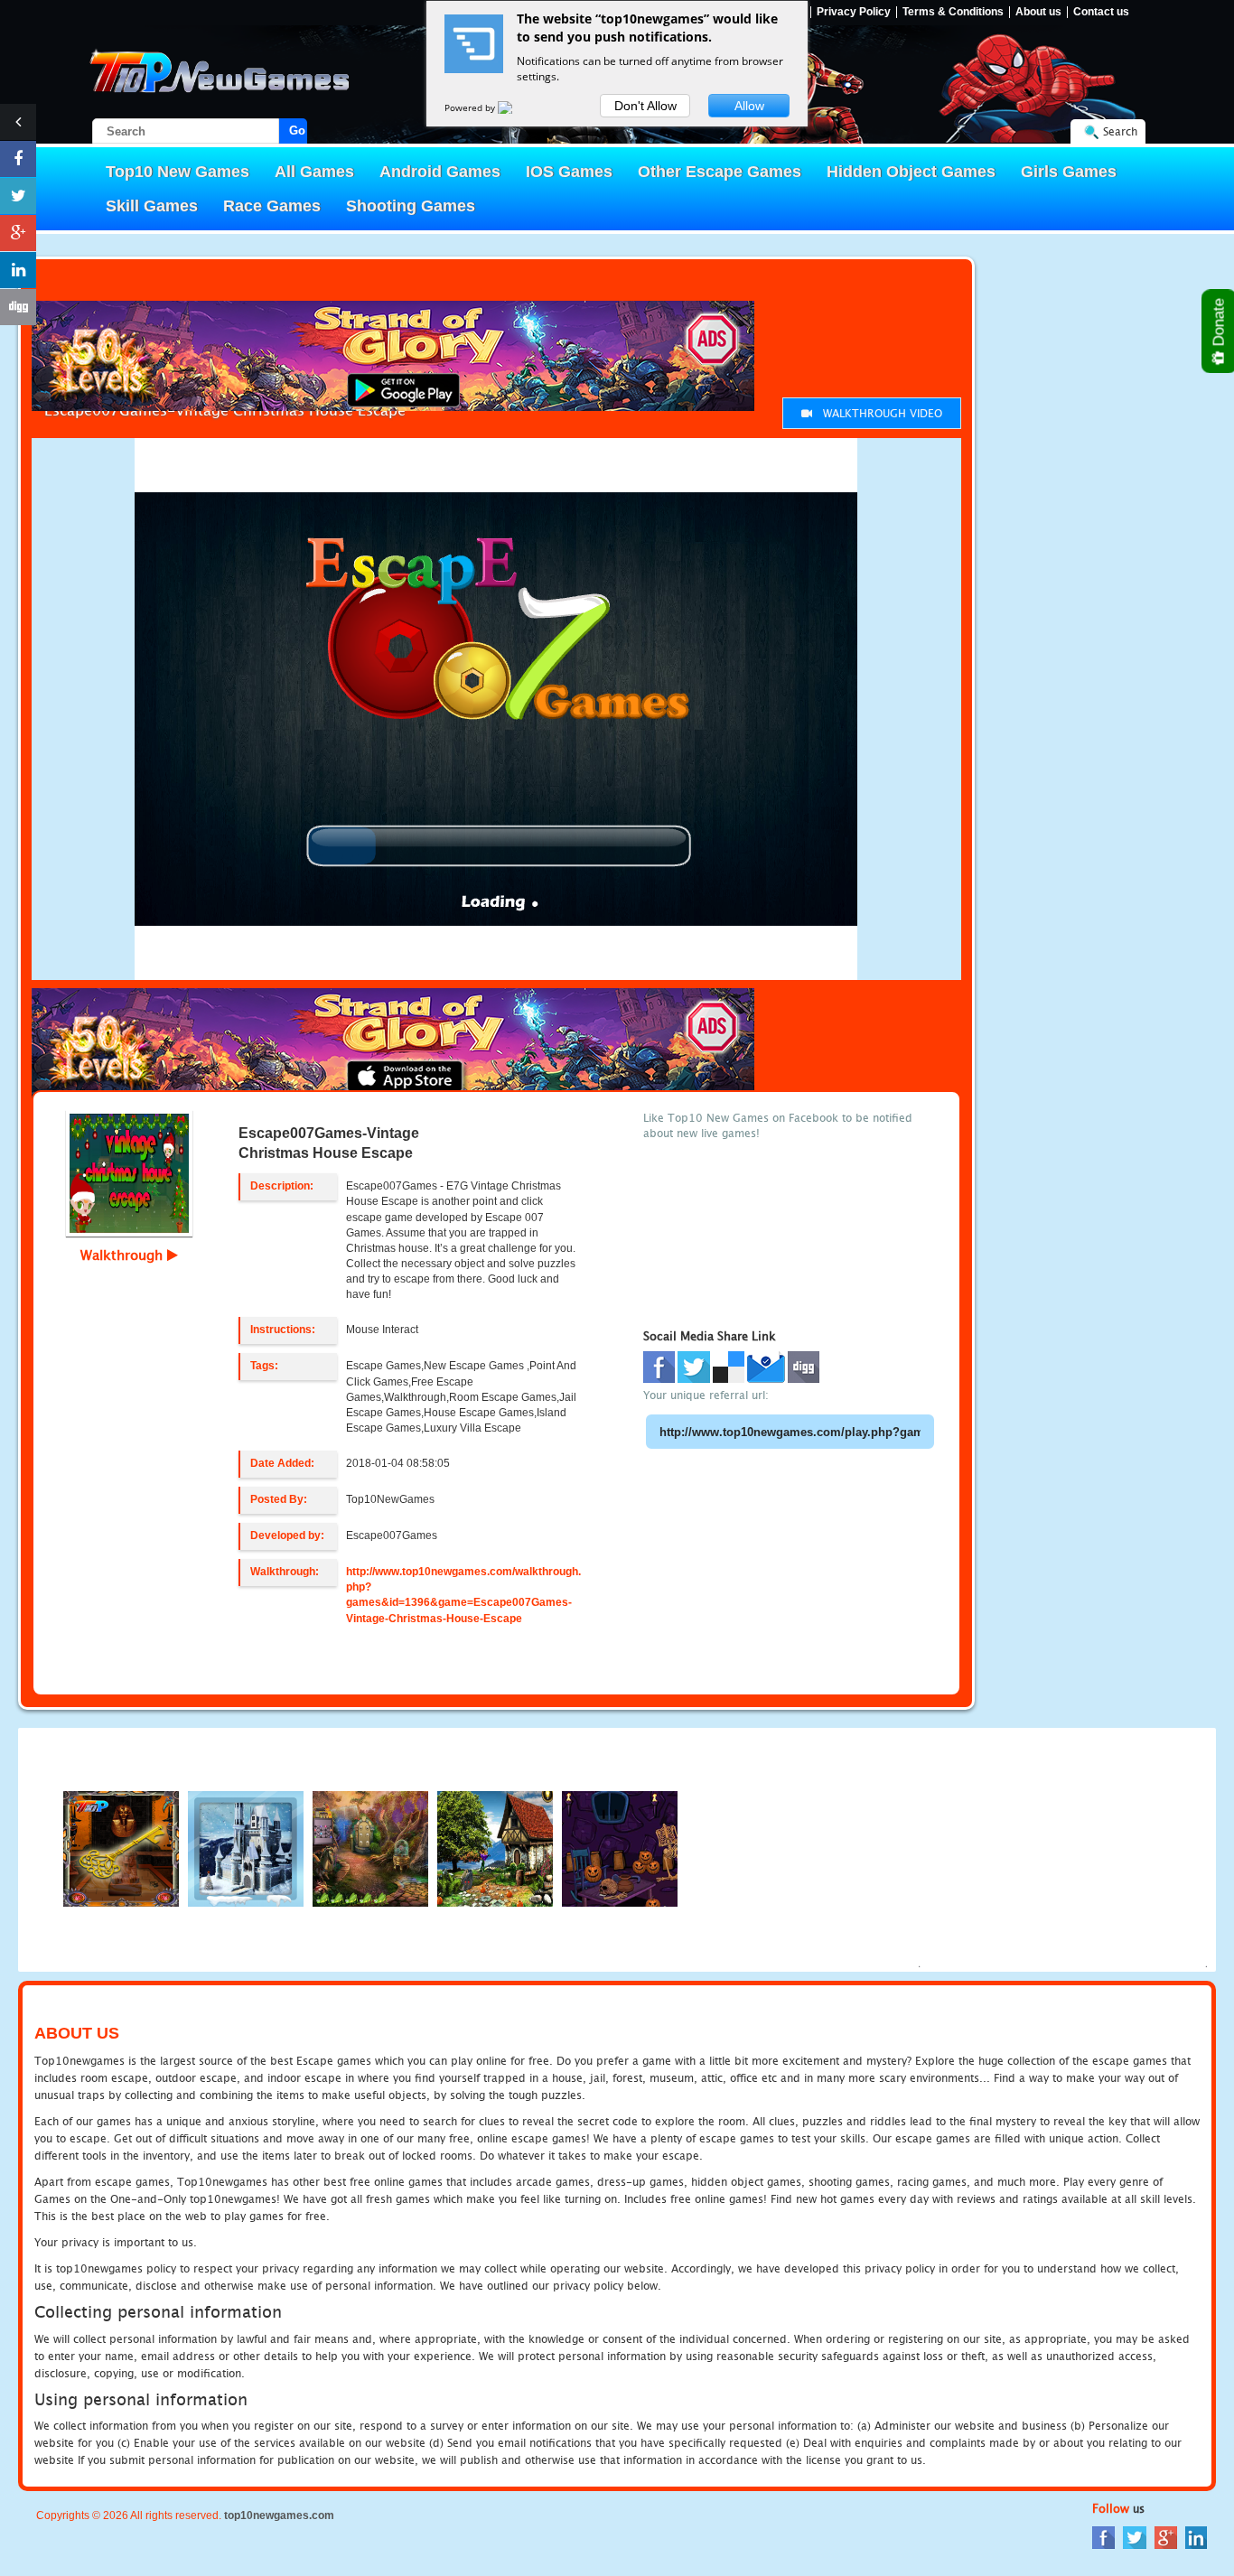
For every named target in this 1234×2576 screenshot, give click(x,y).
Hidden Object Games (911, 172)
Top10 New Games (178, 172)
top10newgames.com (279, 2515)
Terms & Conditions (953, 12)
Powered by (471, 107)
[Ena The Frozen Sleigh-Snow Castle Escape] (246, 1848)
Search (1120, 131)
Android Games (440, 172)
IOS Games (569, 172)
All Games (314, 172)
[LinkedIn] (1196, 2537)
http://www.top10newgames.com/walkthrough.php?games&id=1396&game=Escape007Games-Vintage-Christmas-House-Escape (463, 1595)
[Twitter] (1135, 2537)
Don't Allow (645, 106)
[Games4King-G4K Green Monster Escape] (370, 1848)
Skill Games (152, 206)
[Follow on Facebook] (18, 159)
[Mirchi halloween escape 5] (495, 1848)
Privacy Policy (854, 12)
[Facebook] (1103, 2537)
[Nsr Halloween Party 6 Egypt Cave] (620, 1848)
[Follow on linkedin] (18, 270)
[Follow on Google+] (18, 233)
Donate (1219, 324)
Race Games (272, 206)
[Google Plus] (1166, 2537)
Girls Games (1069, 172)
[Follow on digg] (18, 307)
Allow (749, 106)
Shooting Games (411, 206)
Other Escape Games (720, 172)
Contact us (1101, 12)
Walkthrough (124, 1255)
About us (1038, 12)
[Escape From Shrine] (121, 1848)
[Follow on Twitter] (18, 196)
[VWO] (516, 107)
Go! (298, 131)
